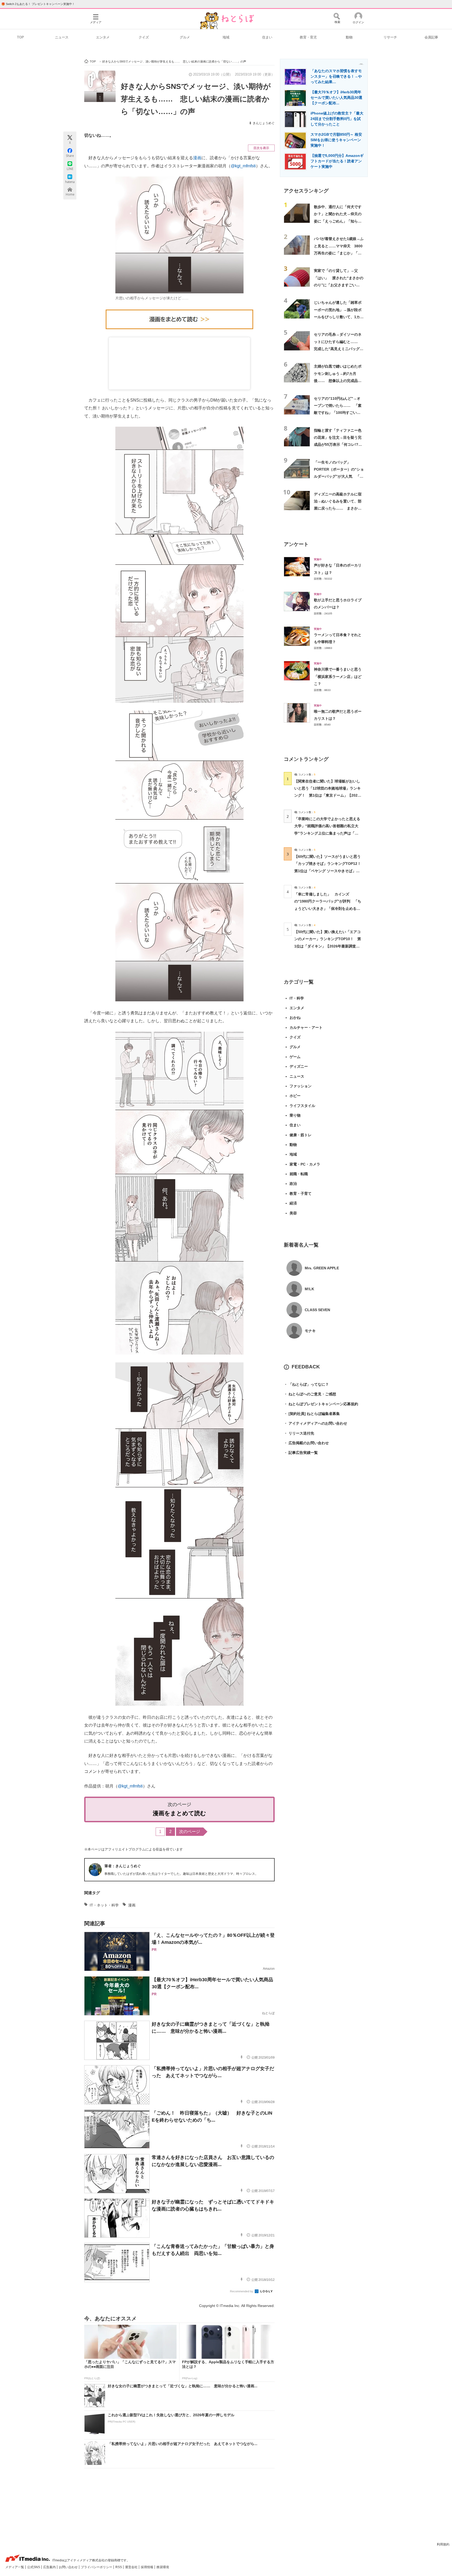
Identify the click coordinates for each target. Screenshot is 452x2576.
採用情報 (147, 2567)
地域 (226, 37)
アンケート (296, 544)
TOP (21, 37)
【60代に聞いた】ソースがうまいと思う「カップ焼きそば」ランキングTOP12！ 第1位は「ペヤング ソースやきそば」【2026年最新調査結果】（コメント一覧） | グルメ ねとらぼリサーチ (329, 871)
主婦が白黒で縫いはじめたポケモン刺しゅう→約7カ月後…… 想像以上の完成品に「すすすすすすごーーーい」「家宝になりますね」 (338, 381)
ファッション (301, 1086)
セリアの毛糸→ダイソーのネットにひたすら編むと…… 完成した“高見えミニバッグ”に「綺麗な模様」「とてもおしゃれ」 (338, 349)
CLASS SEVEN (317, 1310)
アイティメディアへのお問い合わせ (315, 1423)
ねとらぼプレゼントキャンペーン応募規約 (321, 1404)
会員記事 (431, 37)
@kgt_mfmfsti (243, 166)
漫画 (197, 158)
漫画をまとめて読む (179, 1813)
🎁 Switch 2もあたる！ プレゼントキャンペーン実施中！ (38, 4)
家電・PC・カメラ (305, 1164)
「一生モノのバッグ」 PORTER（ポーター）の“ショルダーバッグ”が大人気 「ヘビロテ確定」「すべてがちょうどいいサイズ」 (339, 476)
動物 (349, 37)
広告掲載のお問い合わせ (306, 1443)
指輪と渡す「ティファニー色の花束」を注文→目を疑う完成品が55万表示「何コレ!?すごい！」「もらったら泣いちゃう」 (338, 445)
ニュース (62, 37)
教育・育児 (308, 37)
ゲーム (295, 1057)
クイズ (144, 37)
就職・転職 (299, 1174)
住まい (267, 37)
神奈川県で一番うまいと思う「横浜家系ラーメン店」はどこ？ (338, 676)
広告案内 (50, 2567)
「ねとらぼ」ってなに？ (306, 1384)
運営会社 (132, 2567)
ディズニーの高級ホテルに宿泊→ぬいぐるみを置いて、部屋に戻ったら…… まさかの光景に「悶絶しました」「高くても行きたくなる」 (338, 508)
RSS (119, 2567)
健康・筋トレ (301, 1135)
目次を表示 (261, 148)
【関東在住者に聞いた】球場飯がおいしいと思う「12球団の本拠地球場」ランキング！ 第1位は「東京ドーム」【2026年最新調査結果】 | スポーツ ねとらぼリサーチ (327, 795)
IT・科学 (297, 998)
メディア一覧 (15, 2567)
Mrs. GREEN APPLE (322, 1268)
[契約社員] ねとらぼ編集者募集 (312, 1414)
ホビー (295, 1096)
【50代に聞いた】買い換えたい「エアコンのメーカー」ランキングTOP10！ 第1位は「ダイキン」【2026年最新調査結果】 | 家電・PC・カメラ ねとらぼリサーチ (328, 946)
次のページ (190, 1832)
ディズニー (299, 1066)
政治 (293, 1184)
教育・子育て (301, 1193)
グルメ (185, 37)
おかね (295, 1018)
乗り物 (295, 1115)
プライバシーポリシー (97, 2567)
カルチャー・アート (306, 1027)
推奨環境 (163, 2567)
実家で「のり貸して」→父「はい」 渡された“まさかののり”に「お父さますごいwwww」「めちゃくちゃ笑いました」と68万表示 (339, 285)
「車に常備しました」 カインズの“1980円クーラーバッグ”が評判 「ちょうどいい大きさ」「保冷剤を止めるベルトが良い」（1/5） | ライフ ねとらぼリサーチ (328, 908)
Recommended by (242, 2291)
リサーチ (390, 37)
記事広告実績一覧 (301, 1453)
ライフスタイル (302, 1106)
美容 (293, 1213)
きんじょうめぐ (264, 123)
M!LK (309, 1289)
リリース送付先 (299, 1433)
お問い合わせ (69, 2567)
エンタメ (103, 37)
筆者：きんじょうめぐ (123, 1866)
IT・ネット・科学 (104, 1905)
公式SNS (34, 2567)
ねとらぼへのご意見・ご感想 (310, 1394)
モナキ (310, 1331)
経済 (293, 1203)
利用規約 (443, 2544)
